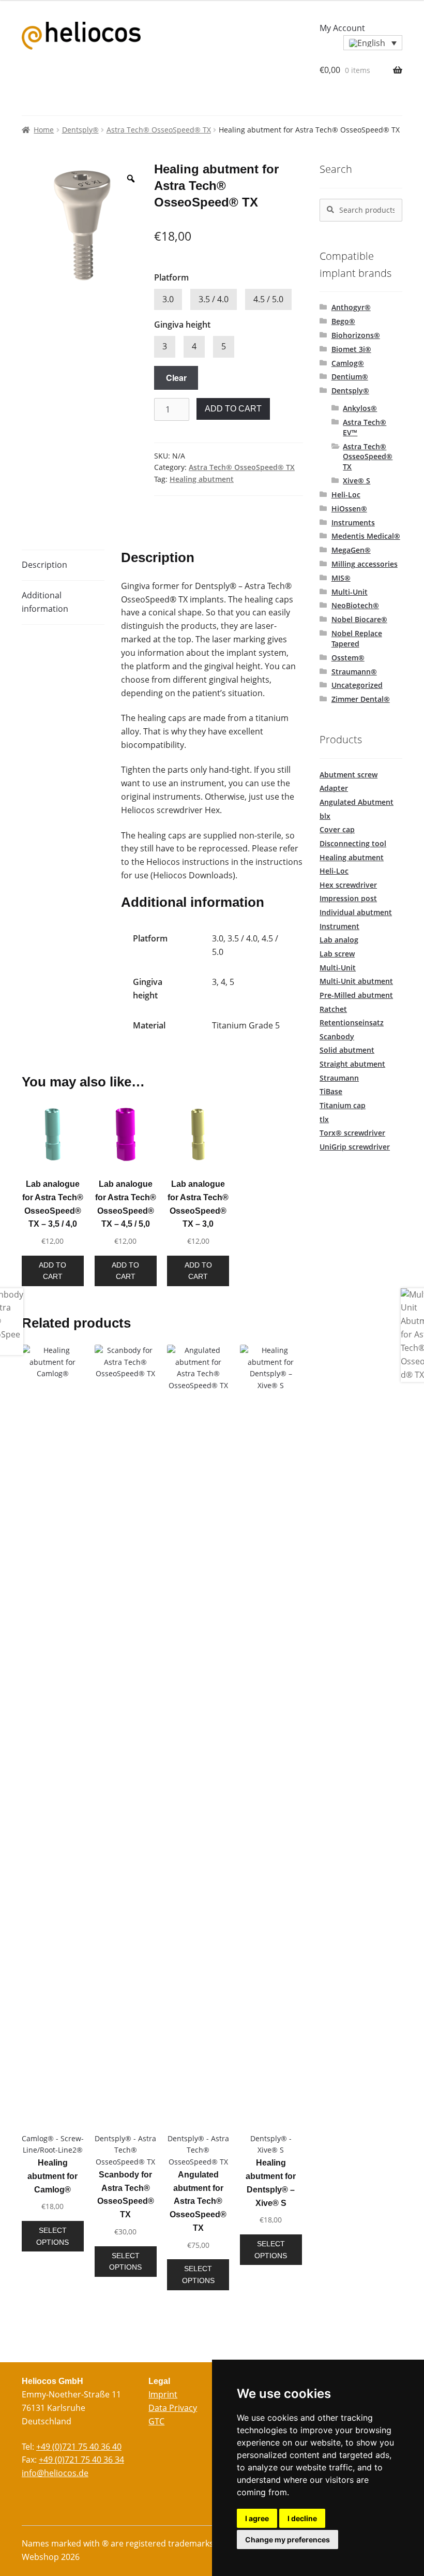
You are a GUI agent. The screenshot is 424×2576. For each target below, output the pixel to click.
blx (325, 816)
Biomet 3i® (351, 349)
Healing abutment (202, 479)
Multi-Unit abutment (356, 981)
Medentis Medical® (366, 536)
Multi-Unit (350, 592)
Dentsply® (80, 130)
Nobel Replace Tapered (357, 638)
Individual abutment (356, 912)
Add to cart (233, 409)
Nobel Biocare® (359, 619)
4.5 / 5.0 (268, 299)
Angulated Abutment (357, 802)
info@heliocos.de (55, 2473)
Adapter (334, 788)
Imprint (163, 2394)
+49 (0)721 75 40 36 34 (81, 2460)
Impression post (348, 898)
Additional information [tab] (45, 602)
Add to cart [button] (52, 1271)
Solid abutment (347, 1050)
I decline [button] (302, 2518)
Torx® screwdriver (352, 1133)
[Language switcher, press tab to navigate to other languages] (373, 43)
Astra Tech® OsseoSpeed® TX (159, 130)
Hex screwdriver (348, 885)
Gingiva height (182, 325)
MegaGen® (351, 550)
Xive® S (357, 481)
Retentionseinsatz (352, 1022)
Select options (52, 2236)
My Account (342, 28)
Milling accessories (365, 564)
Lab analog (339, 940)
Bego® (343, 321)
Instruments (353, 522)
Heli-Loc (346, 495)
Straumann (339, 1078)
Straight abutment (352, 1064)
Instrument (339, 926)
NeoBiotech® (355, 605)
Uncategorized (357, 685)
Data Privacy (173, 2408)
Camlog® (348, 363)
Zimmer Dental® (361, 699)
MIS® (341, 578)
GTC (156, 2421)
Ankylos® (360, 408)
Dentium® (350, 377)
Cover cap (337, 829)
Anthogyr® (351, 307)
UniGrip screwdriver (355, 1147)
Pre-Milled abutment (356, 995)
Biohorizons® (356, 335)
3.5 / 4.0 (214, 299)
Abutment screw (349, 775)
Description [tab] (44, 565)
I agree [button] (257, 2518)
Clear (176, 378)
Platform (171, 277)
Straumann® (354, 672)
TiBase (331, 1091)
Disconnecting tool (353, 843)
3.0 (168, 299)
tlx (324, 1119)
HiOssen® (349, 509)
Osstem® (348, 658)
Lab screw (337, 954)
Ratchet (333, 1009)
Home (44, 130)
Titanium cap (343, 1105)
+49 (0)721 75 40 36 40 (79, 2447)
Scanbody (337, 1036)
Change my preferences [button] (287, 2540)
